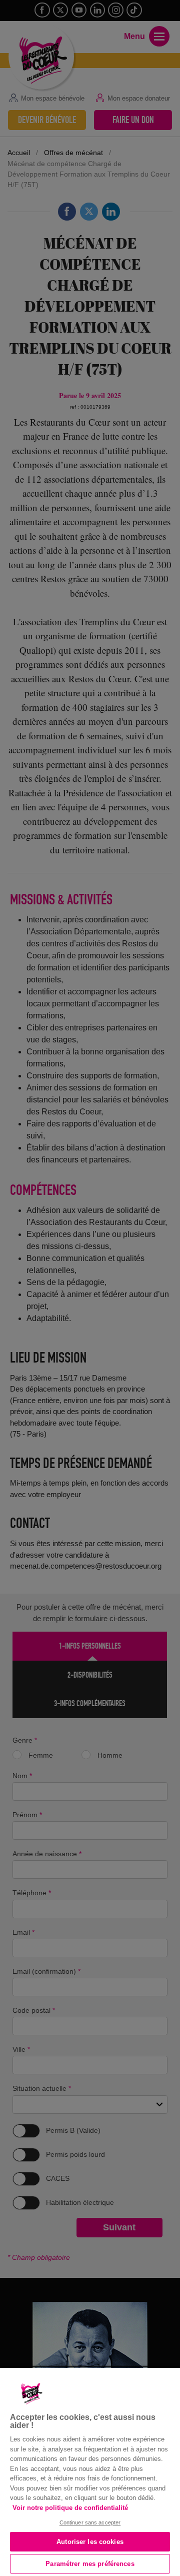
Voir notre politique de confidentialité (70, 2508)
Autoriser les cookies (90, 2542)
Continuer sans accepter (90, 2522)
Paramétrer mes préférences (90, 2564)
